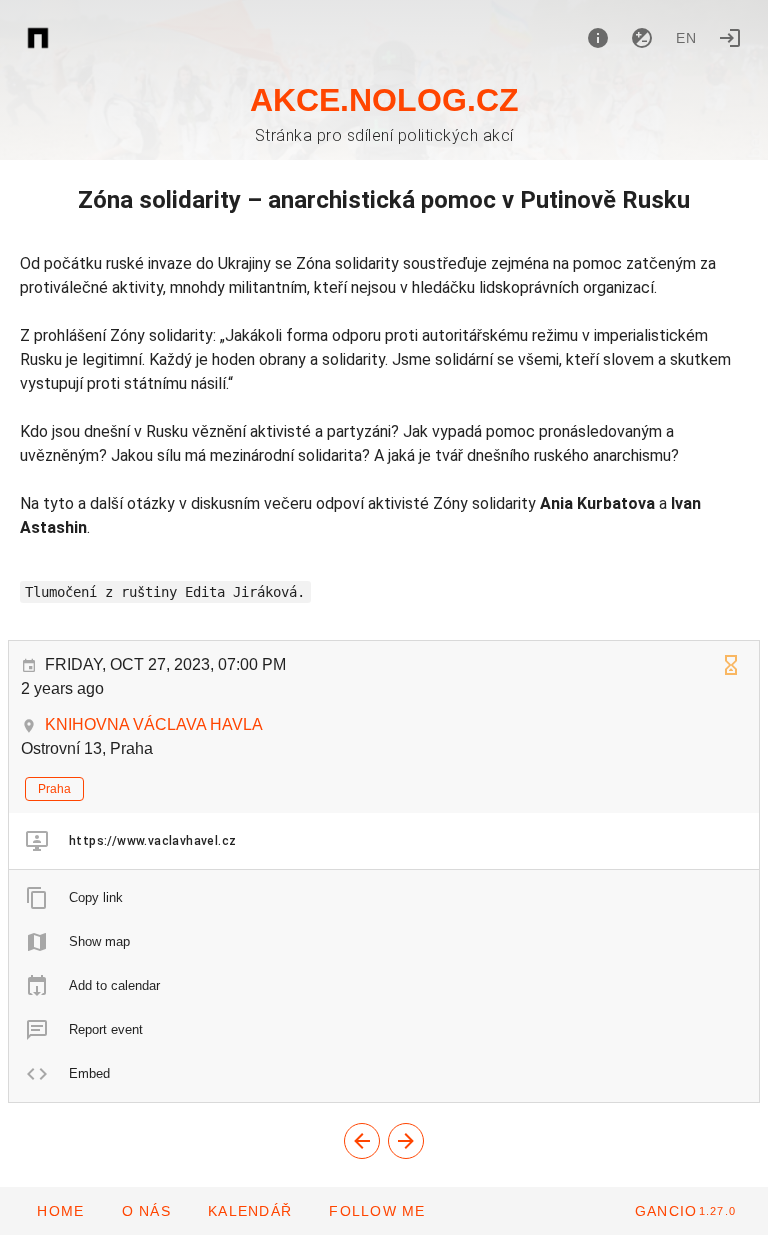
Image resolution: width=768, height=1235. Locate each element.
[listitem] (384, 841)
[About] (598, 38)
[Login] (730, 38)
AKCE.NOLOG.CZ (384, 100)
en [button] (687, 38)
